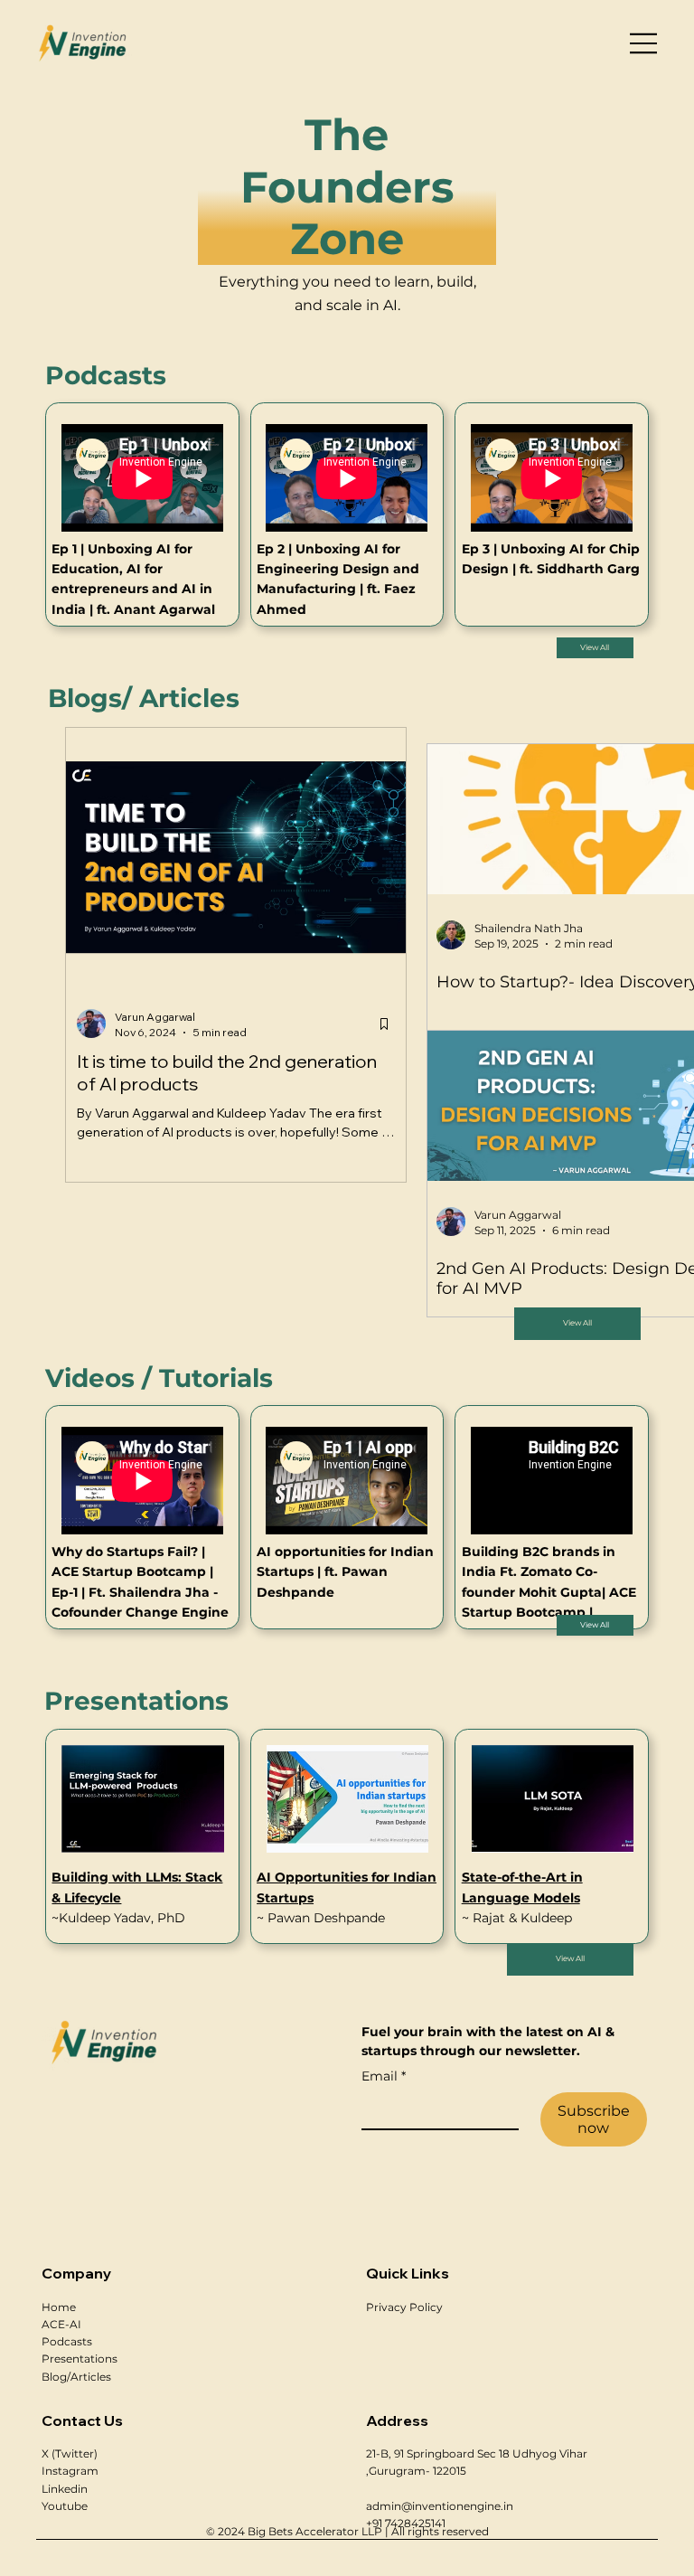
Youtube (65, 2506)
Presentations (80, 2359)
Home (59, 2307)
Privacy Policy (404, 2307)
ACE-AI (61, 2324)
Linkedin (65, 2489)
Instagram (70, 2471)
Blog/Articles (76, 2377)
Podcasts (67, 2341)
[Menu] (644, 43)
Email (384, 2076)
